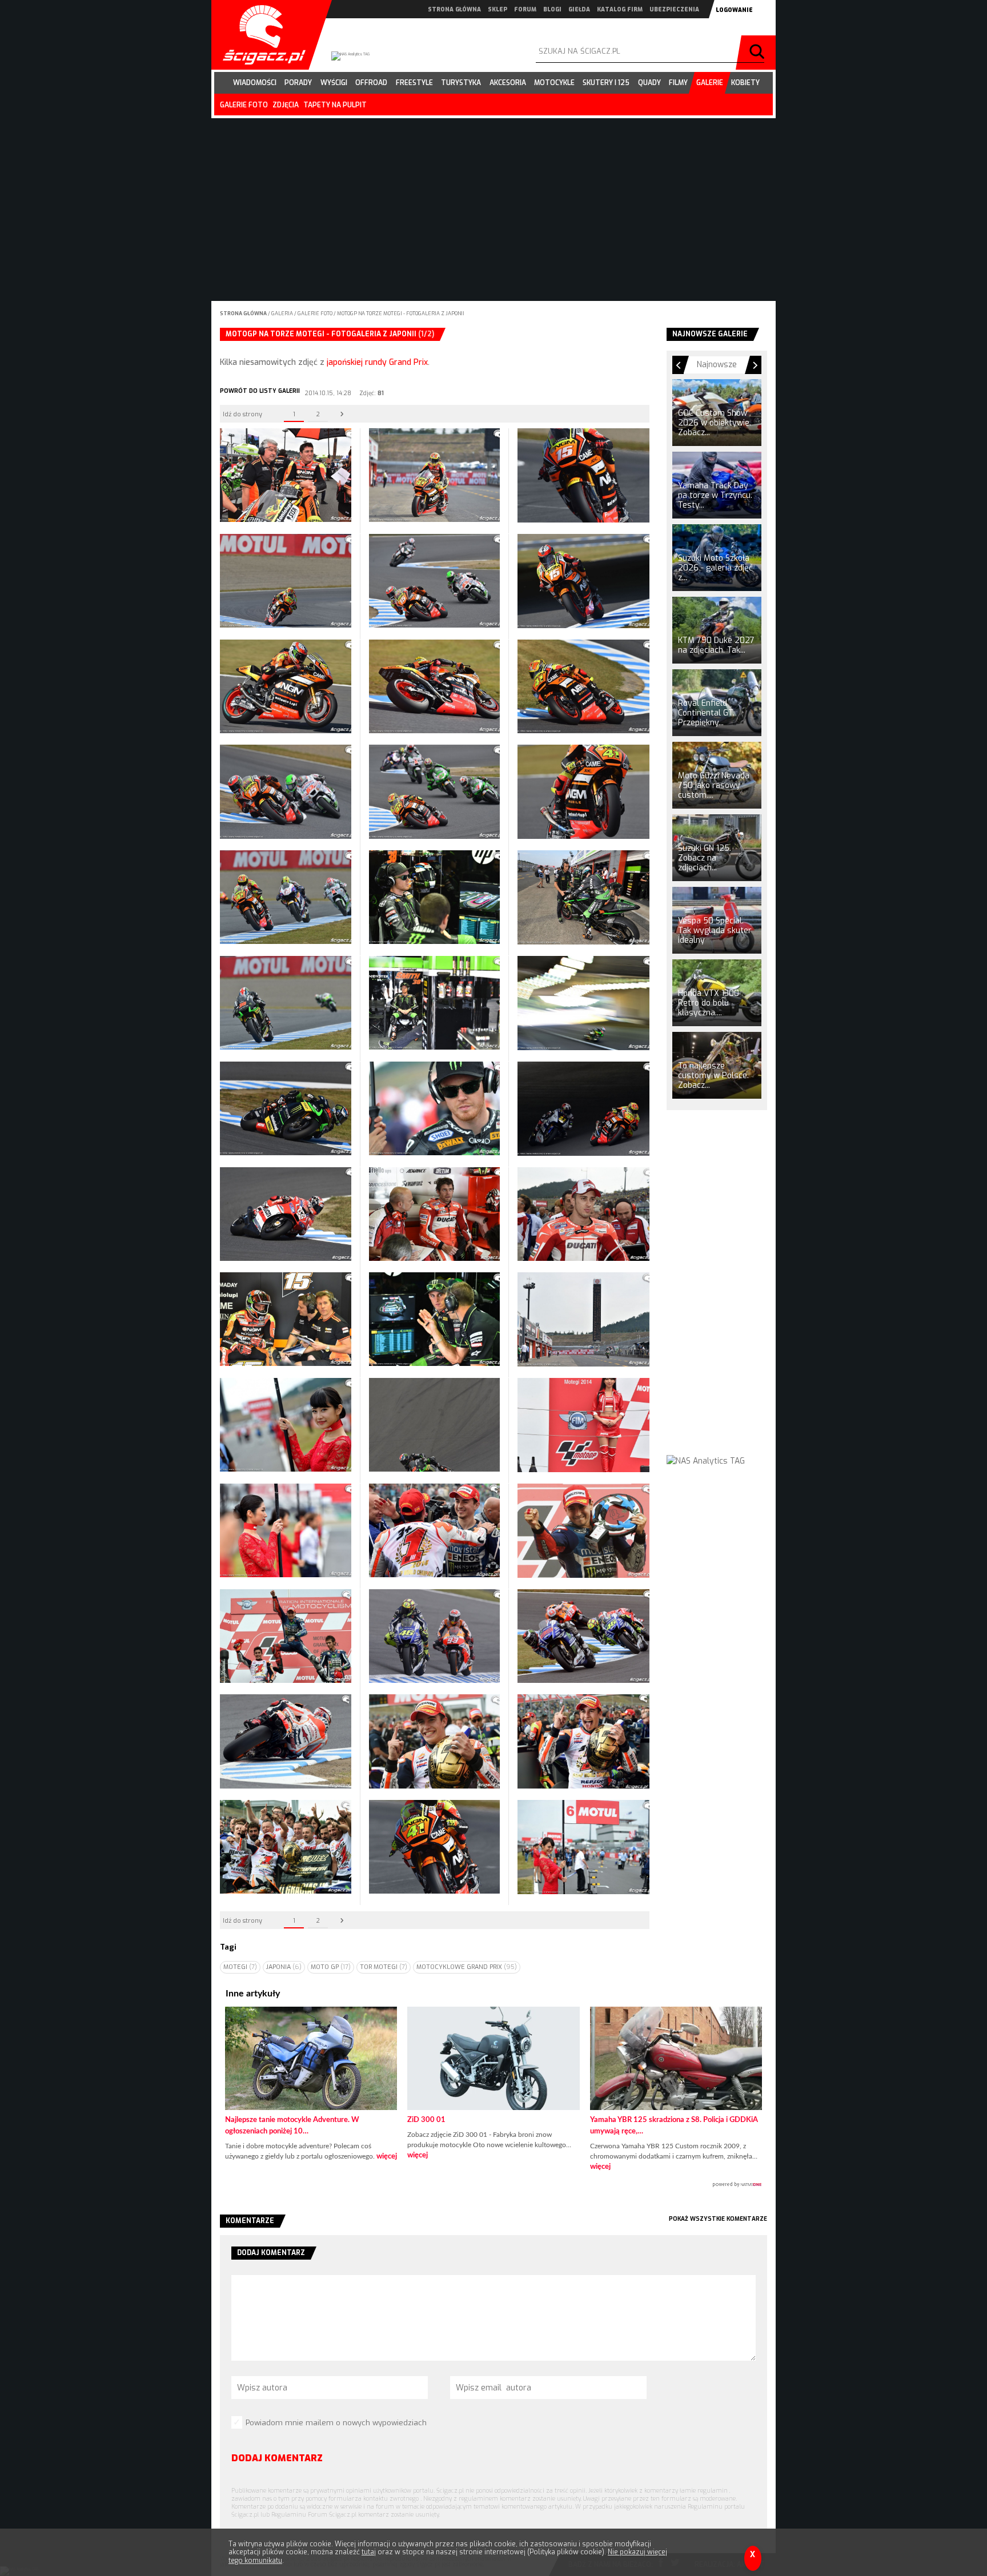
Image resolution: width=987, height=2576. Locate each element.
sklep (497, 9)
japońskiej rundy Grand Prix (377, 362)
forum (525, 9)
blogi (552, 9)
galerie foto (244, 105)
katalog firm (620, 9)
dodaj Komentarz (277, 2458)
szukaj (759, 53)
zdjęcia (286, 105)
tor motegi (384, 1967)
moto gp (331, 1967)
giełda (579, 9)
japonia (284, 1967)
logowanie (734, 10)
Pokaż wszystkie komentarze (718, 2219)
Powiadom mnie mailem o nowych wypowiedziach (336, 2423)
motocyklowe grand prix (467, 1967)
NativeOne (493, 2185)
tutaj (369, 2552)
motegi (240, 1967)
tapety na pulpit (335, 105)
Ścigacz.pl (260, 35)
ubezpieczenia (674, 9)
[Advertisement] (717, 1293)
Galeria (283, 314)
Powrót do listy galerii (260, 391)
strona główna (454, 9)
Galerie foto (316, 314)
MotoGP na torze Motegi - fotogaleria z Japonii (401, 314)
